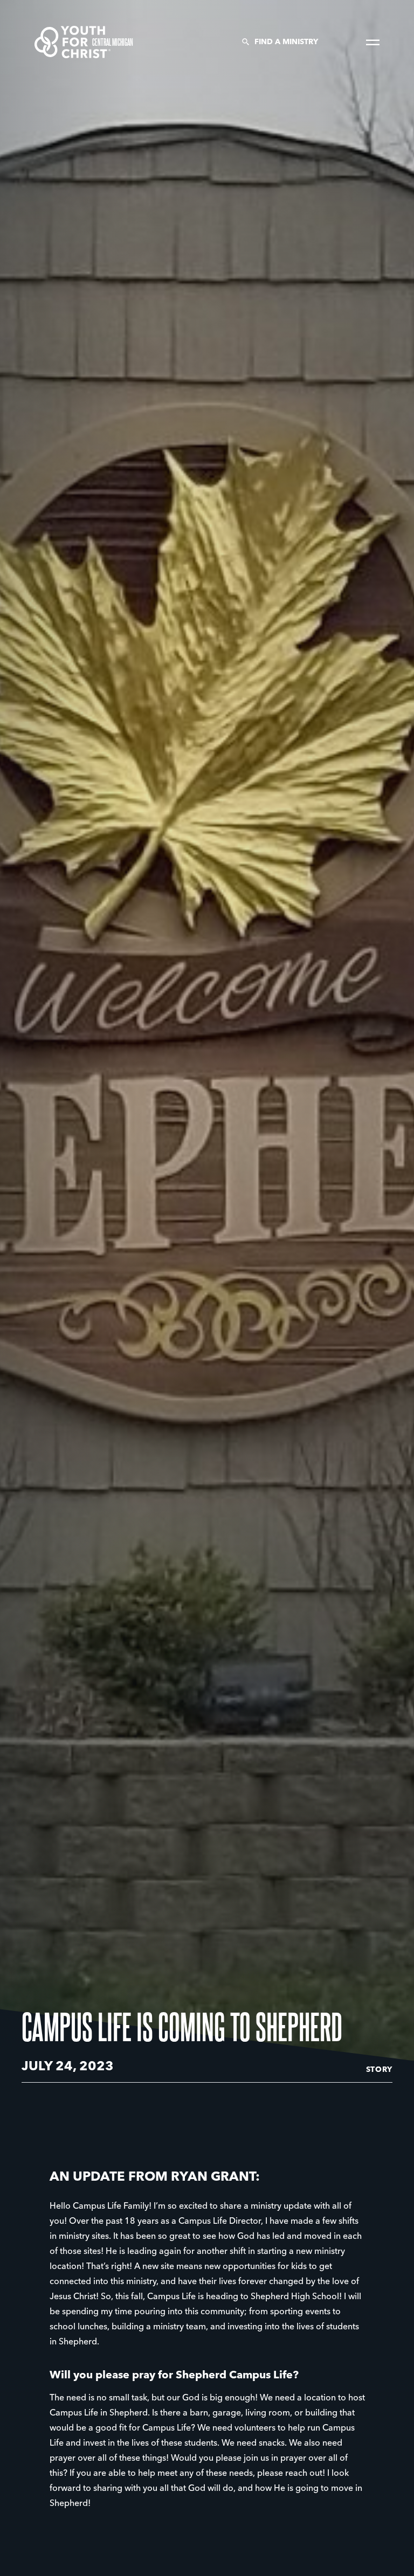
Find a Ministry (286, 42)
